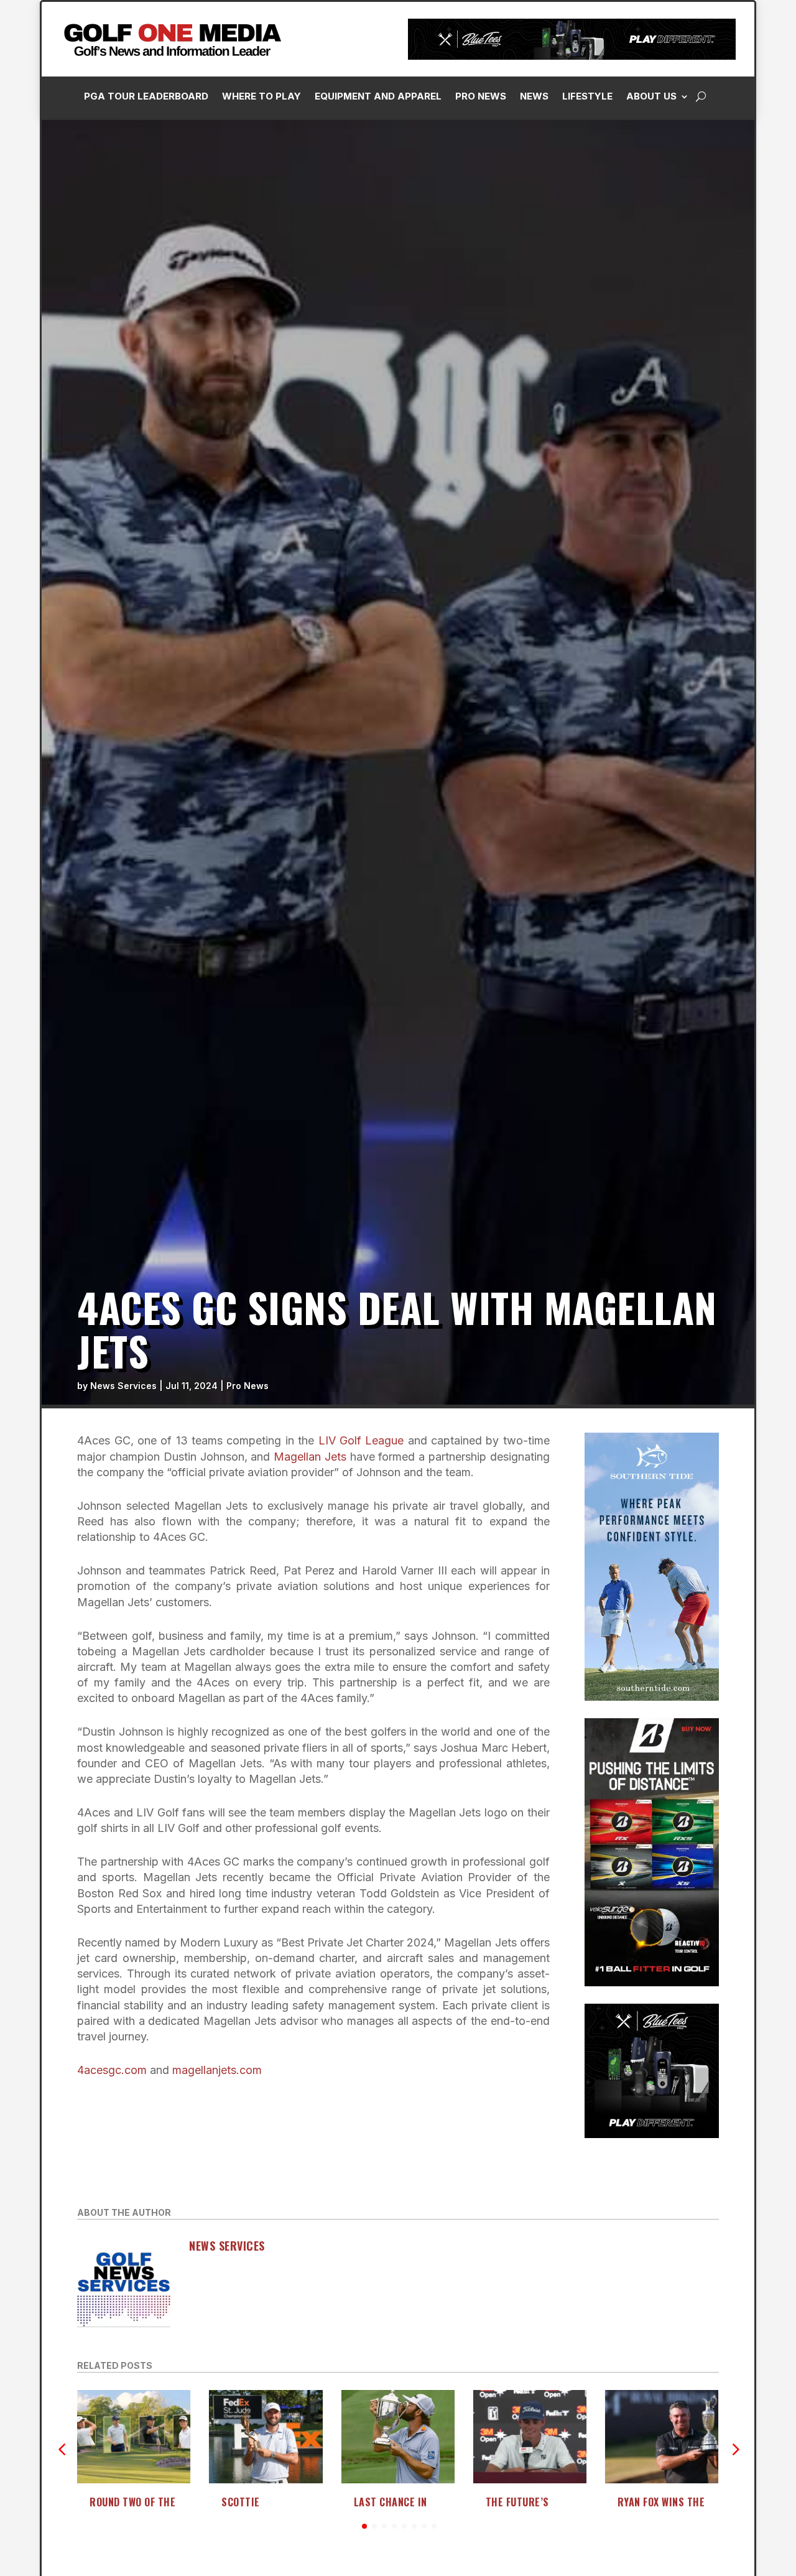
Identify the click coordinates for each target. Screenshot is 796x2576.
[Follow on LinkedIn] (613, 281)
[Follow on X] (637, 281)
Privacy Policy (723, 139)
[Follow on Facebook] (563, 281)
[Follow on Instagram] (588, 281)
